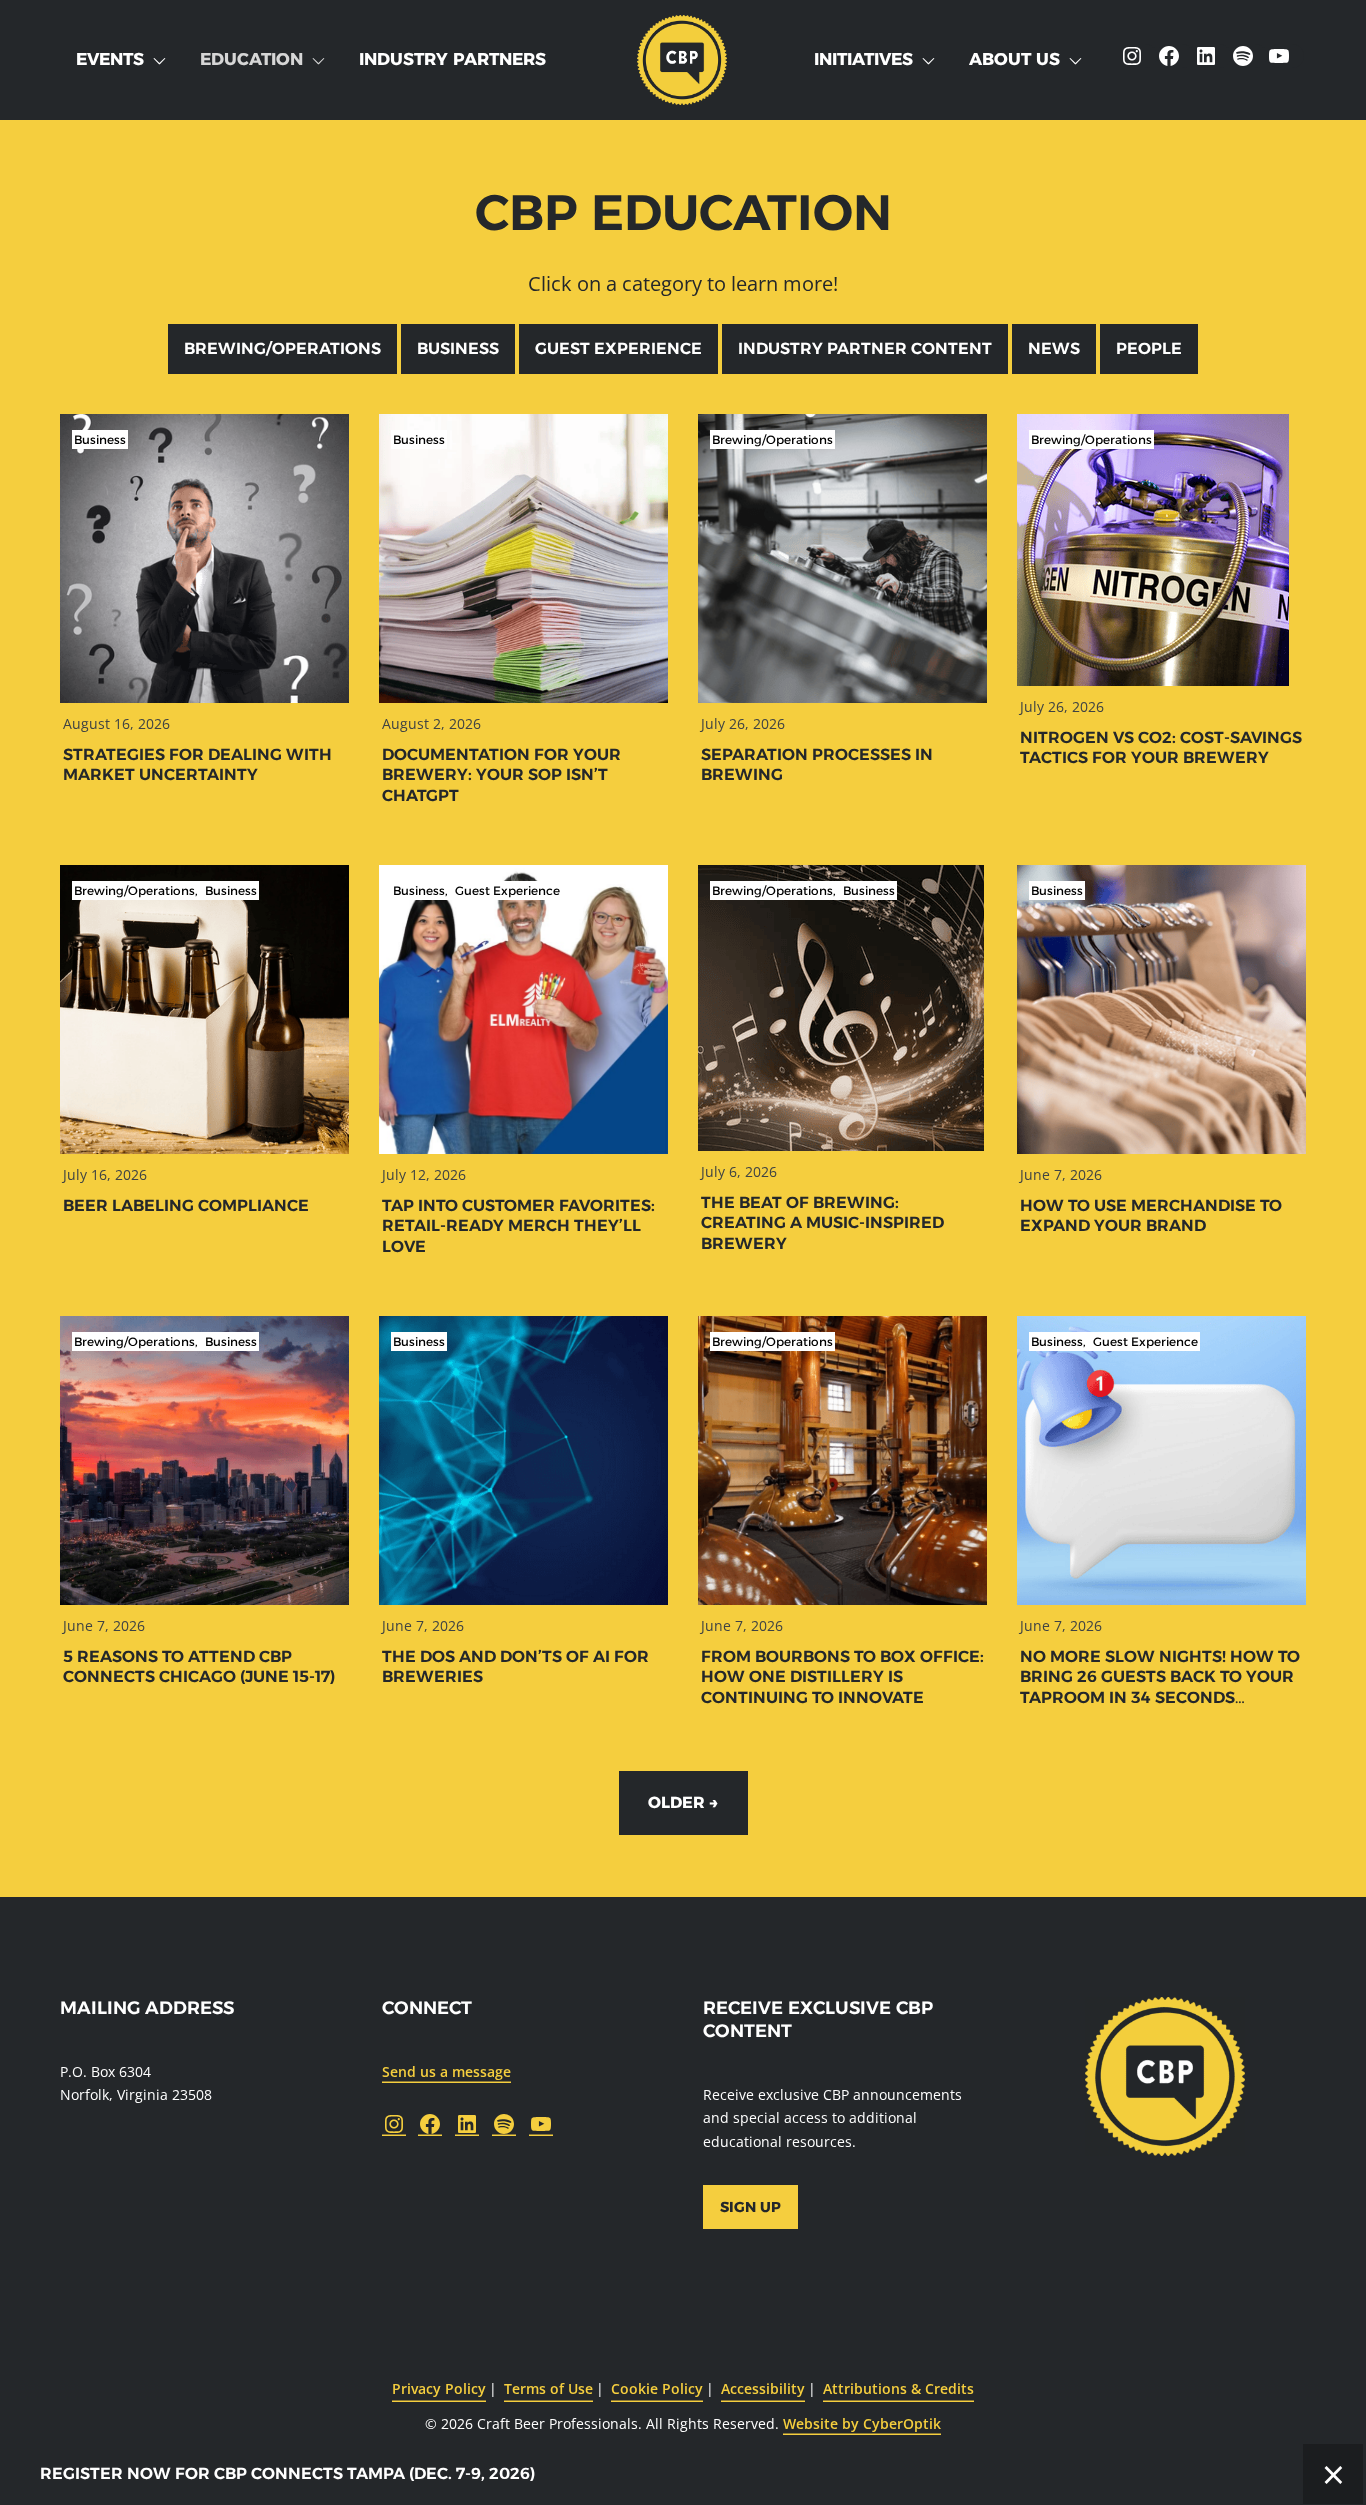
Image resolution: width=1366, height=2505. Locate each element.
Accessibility (763, 2388)
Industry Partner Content (865, 348)
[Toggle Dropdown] (163, 60)
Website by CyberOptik (862, 2423)
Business (458, 348)
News (1054, 348)
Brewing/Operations (282, 348)
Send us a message (446, 2071)
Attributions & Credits (898, 2388)
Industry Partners (452, 59)
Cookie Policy (657, 2388)
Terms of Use (548, 2388)
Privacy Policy (439, 2388)
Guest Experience (618, 348)
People (1149, 348)
